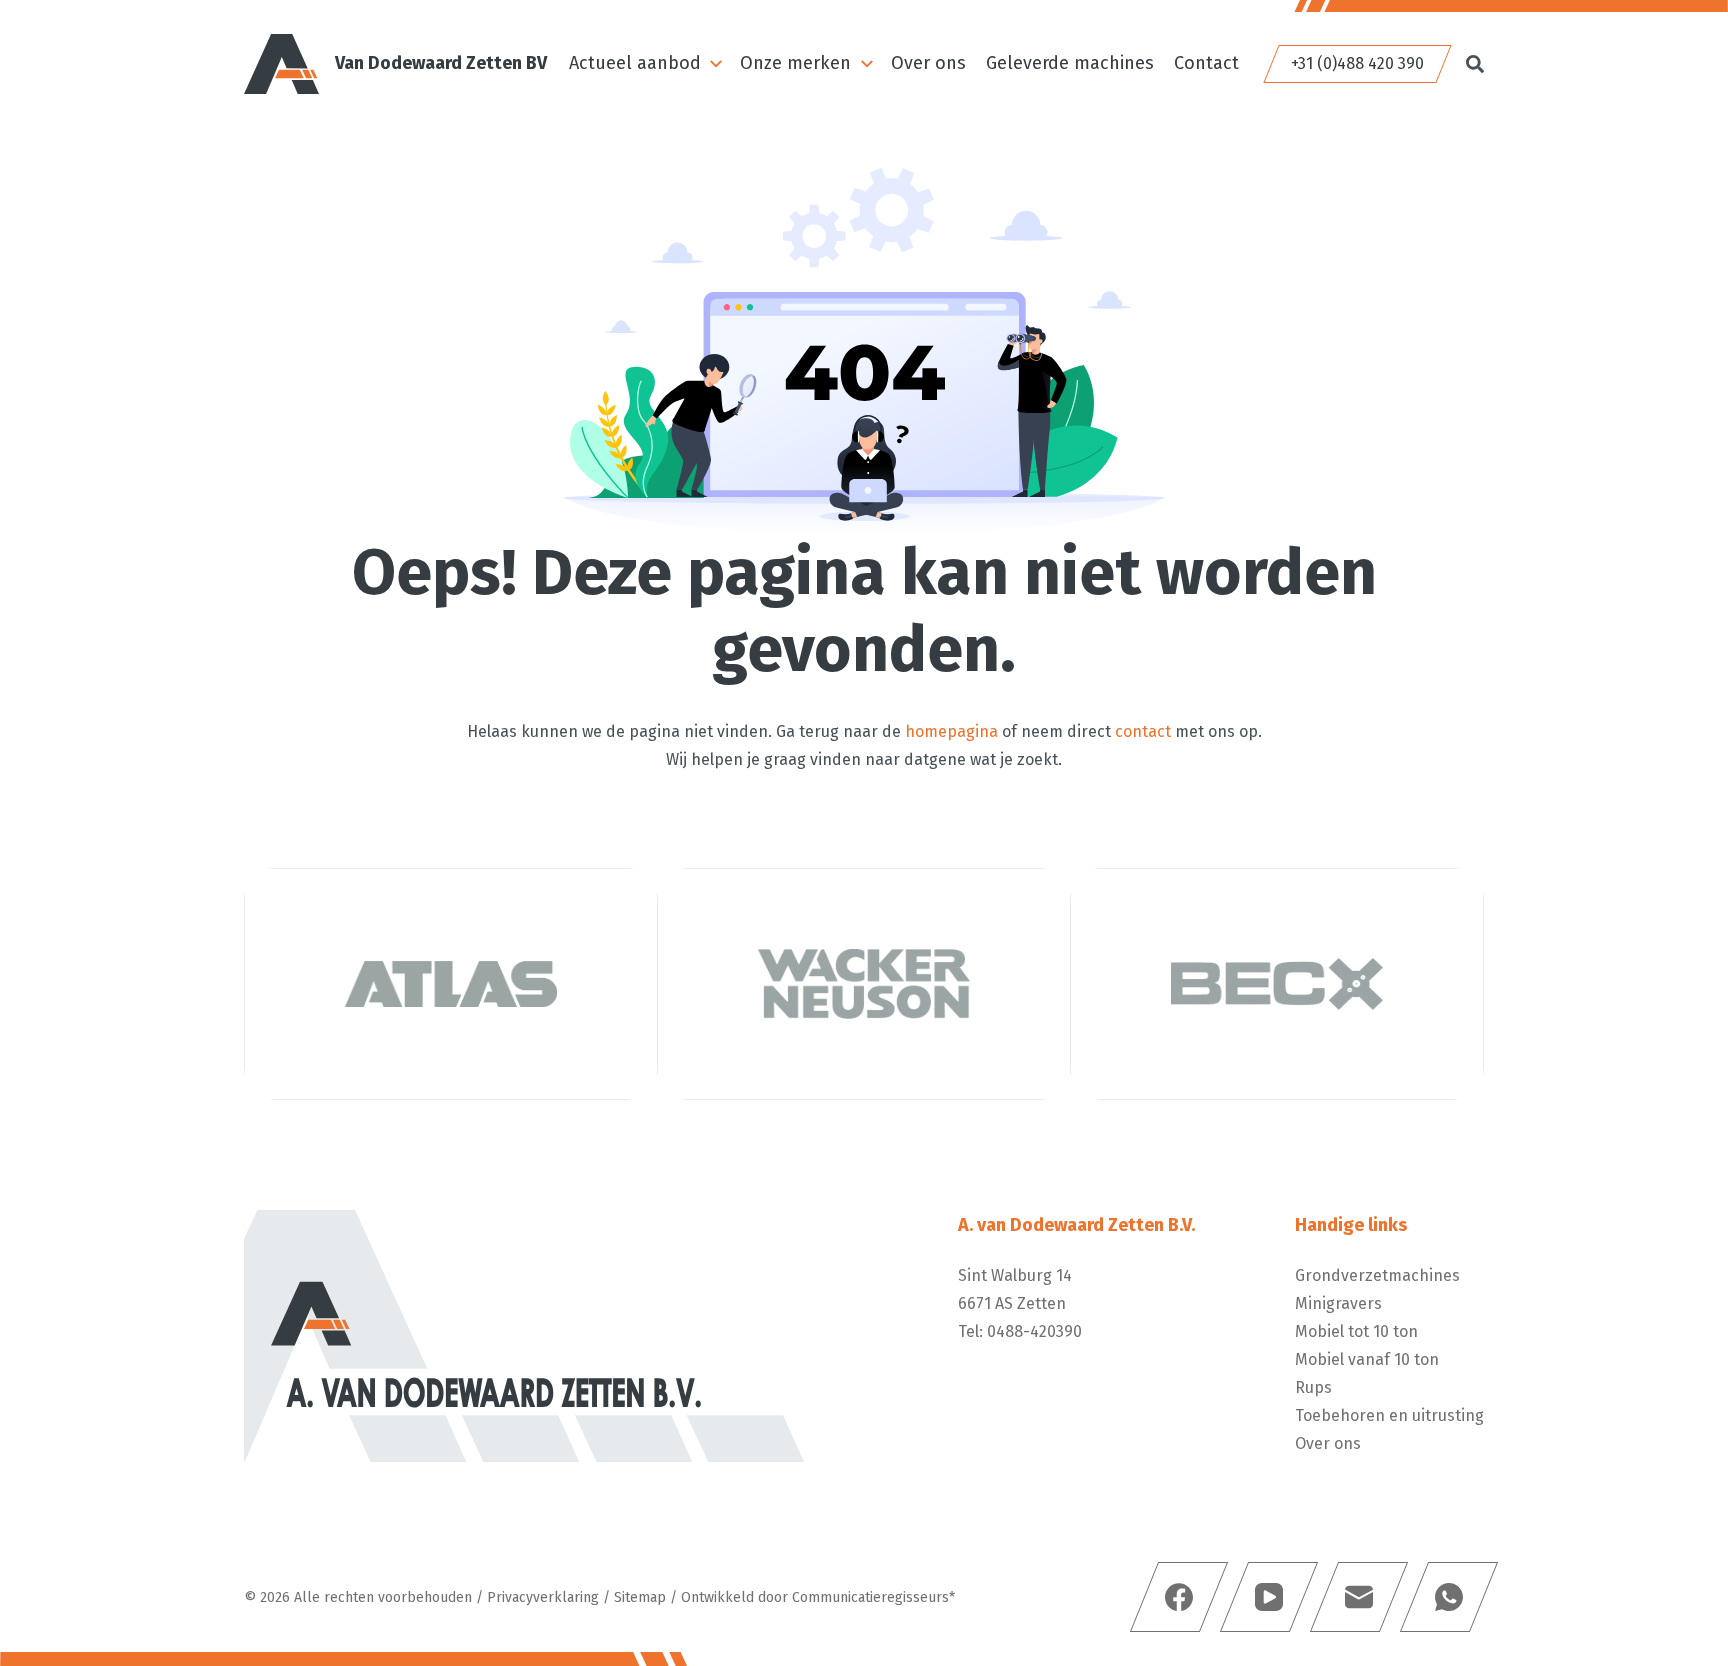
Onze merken (795, 63)
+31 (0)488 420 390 (1357, 63)
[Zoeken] (1475, 64)
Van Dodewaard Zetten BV (441, 63)
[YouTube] (1269, 1597)
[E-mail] (1359, 1597)
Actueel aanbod (635, 63)
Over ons (928, 63)
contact (1143, 731)
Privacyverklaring (543, 1597)
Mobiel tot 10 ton (1356, 1331)
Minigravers (1338, 1303)
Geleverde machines (1070, 63)
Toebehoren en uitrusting (1389, 1415)
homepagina (951, 731)
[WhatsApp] (1449, 1597)
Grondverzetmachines (1377, 1275)
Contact (1206, 63)
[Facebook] (1179, 1597)
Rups (1313, 1387)
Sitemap (640, 1597)
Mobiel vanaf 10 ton (1367, 1359)
